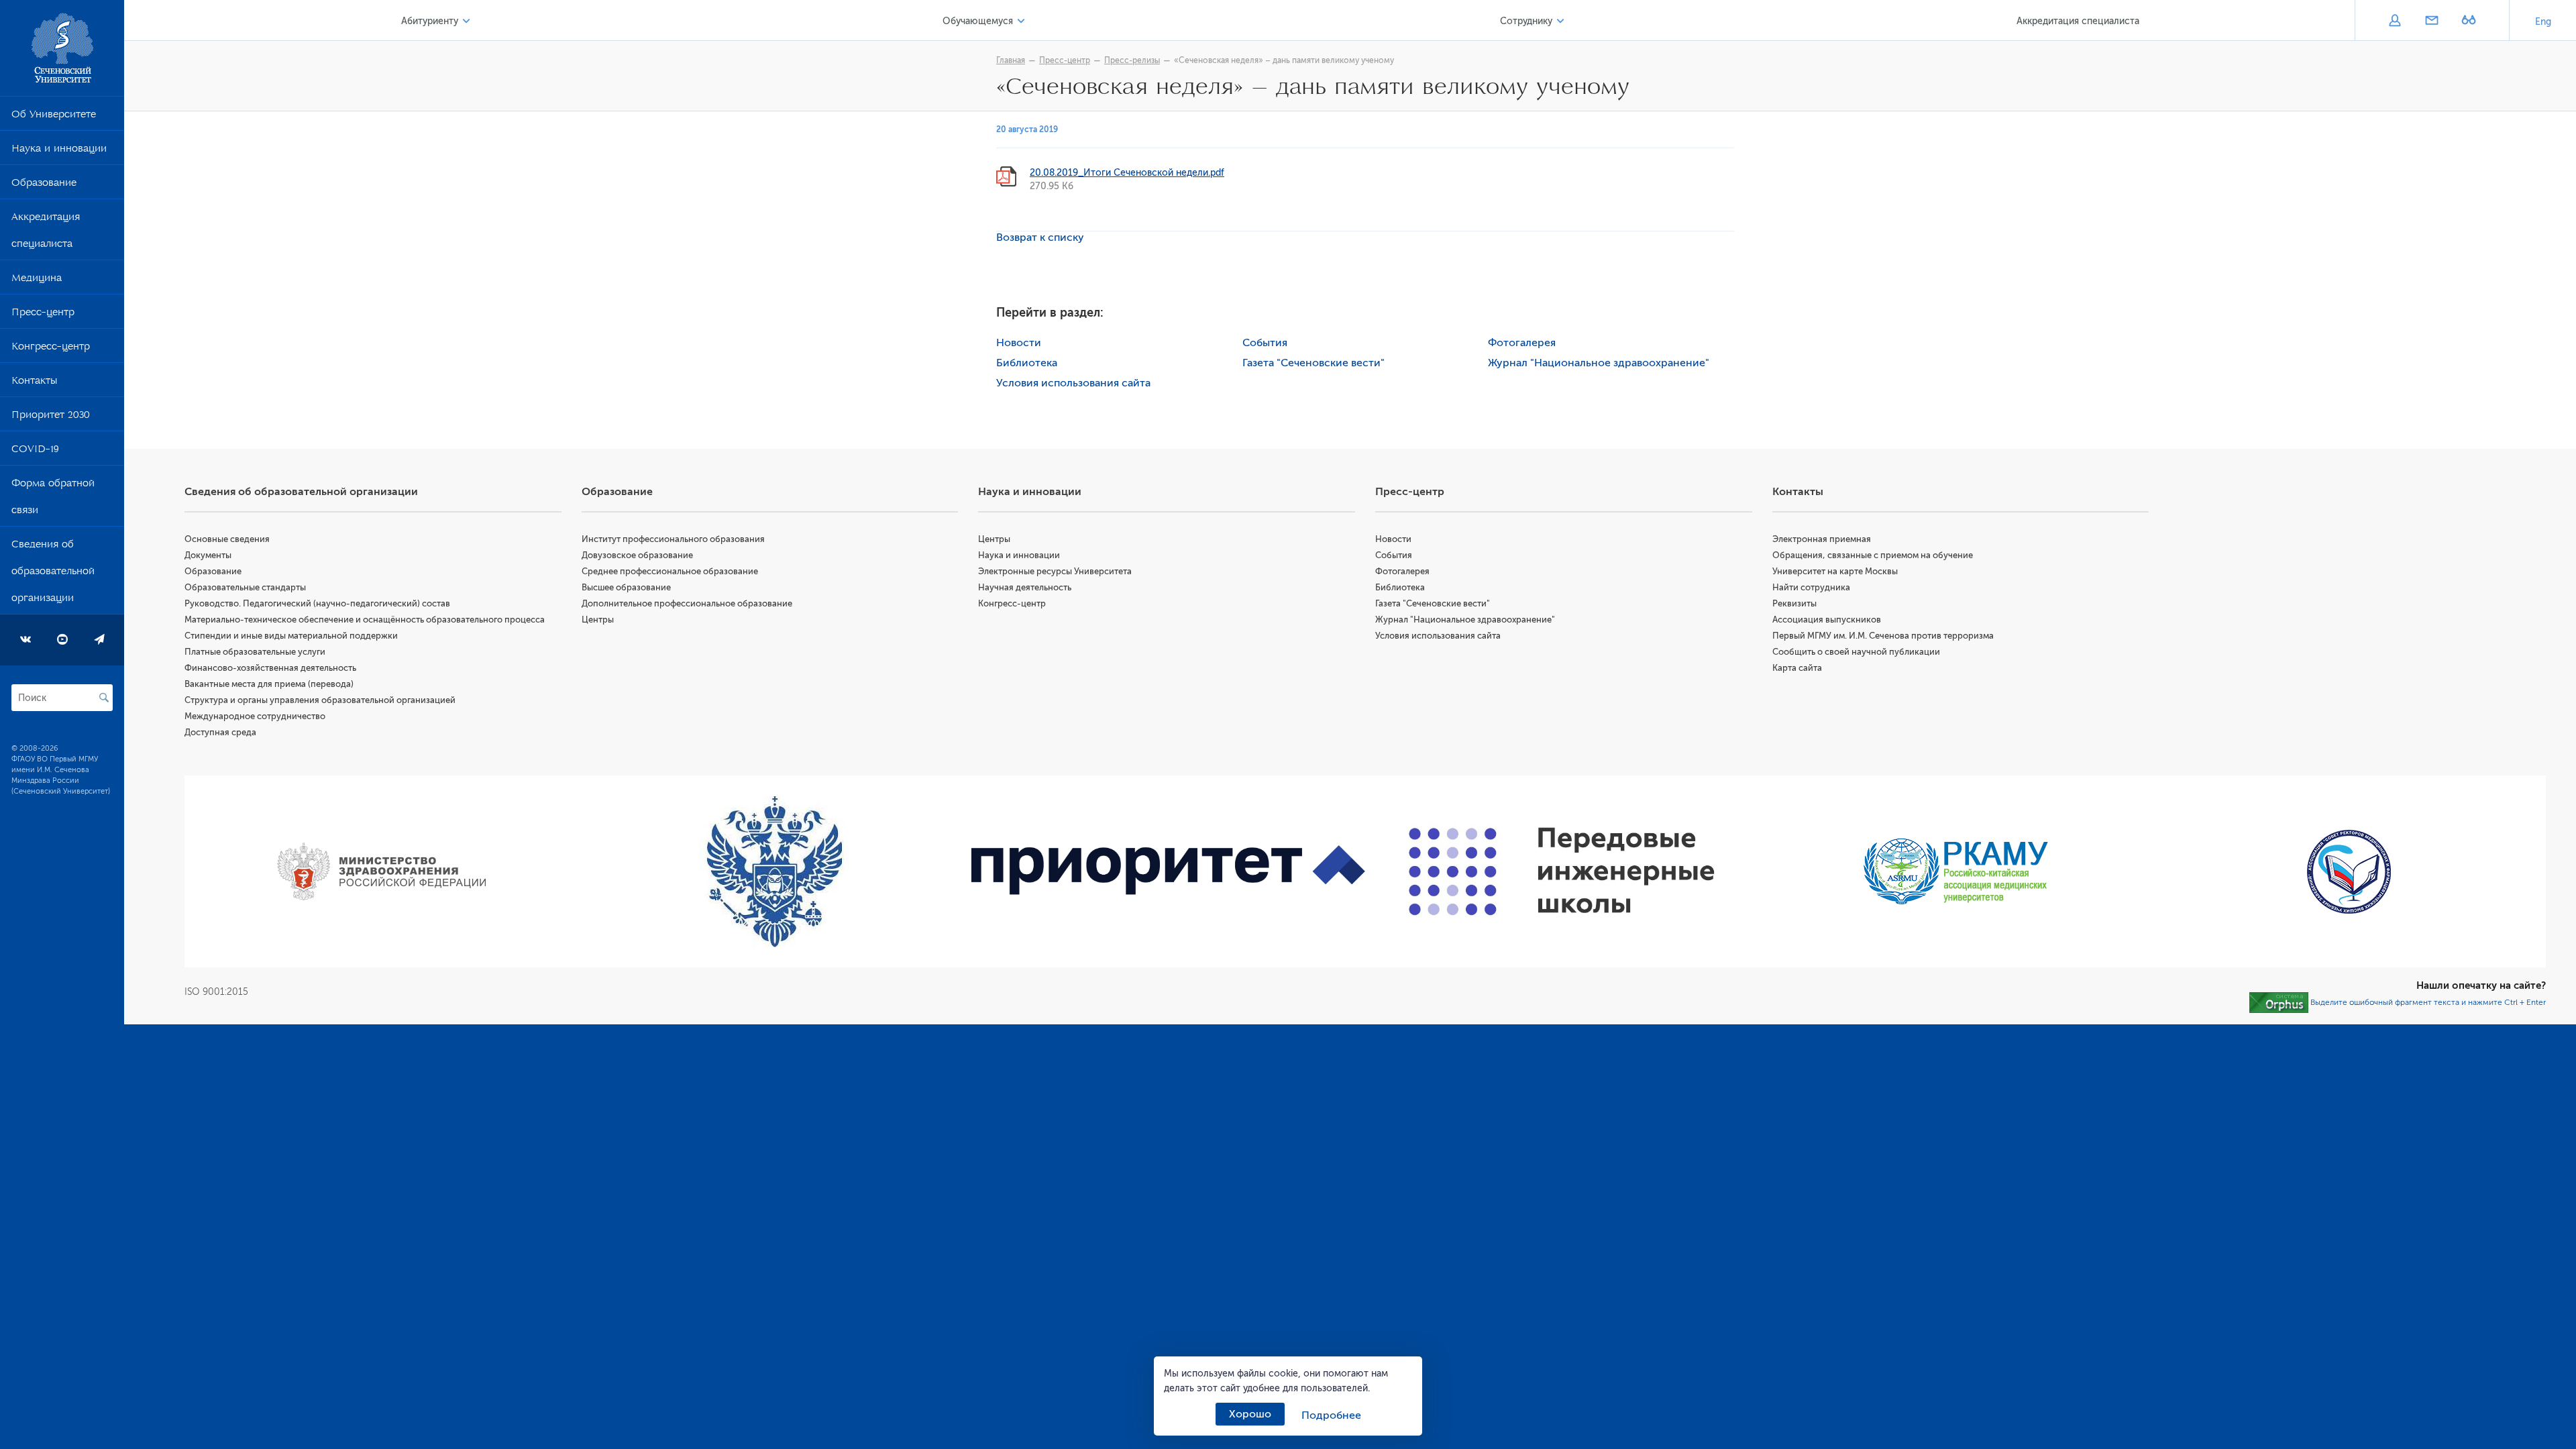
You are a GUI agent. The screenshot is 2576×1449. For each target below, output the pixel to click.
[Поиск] (104, 698)
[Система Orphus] (2279, 1002)
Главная (1011, 60)
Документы (208, 555)
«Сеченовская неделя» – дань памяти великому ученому (1284, 60)
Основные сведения (227, 539)
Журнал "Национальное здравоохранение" (1599, 363)
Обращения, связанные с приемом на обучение (1873, 555)
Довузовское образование (637, 555)
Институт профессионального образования (673, 539)
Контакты (34, 383)
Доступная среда (220, 732)
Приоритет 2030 (51, 417)
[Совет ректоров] (2349, 872)
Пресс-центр (43, 315)
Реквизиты (1794, 603)
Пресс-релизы (1132, 60)
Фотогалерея (1522, 343)
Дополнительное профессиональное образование (687, 603)
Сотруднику (1526, 21)
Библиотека (1027, 363)
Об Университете (54, 117)
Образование (44, 185)
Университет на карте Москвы (1835, 571)
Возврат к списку (1040, 237)
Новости (1019, 343)
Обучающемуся (978, 21)
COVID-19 (35, 451)
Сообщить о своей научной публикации (1856, 652)
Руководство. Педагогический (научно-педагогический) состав (317, 603)
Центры (598, 620)
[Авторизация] (2395, 21)
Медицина (37, 280)
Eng (2543, 22)
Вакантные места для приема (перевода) (269, 684)
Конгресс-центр (51, 349)
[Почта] (2431, 21)
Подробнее (1331, 1415)
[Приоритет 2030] (1168, 872)
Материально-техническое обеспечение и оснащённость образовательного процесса (365, 620)
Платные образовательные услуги (255, 652)
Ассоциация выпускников (1827, 620)
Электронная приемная (1822, 539)
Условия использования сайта (1073, 383)
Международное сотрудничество (255, 716)
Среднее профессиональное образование (670, 571)
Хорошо (1250, 1414)
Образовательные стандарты (245, 587)
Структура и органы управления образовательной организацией (320, 700)
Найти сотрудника (1811, 587)
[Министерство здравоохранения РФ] (381, 871)
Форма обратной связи (53, 499)
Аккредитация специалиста (46, 233)
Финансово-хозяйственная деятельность (270, 668)
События (1265, 343)
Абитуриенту (430, 21)
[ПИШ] (1562, 871)
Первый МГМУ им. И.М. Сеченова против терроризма (1883, 636)
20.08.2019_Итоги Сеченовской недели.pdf (1127, 173)
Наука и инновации (59, 151)
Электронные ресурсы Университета (1055, 571)
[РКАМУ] (1956, 871)
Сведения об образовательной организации (53, 574)
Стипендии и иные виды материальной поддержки (291, 636)
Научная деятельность (1025, 587)
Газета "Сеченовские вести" (1313, 363)
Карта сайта (1797, 668)
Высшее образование (626, 587)
